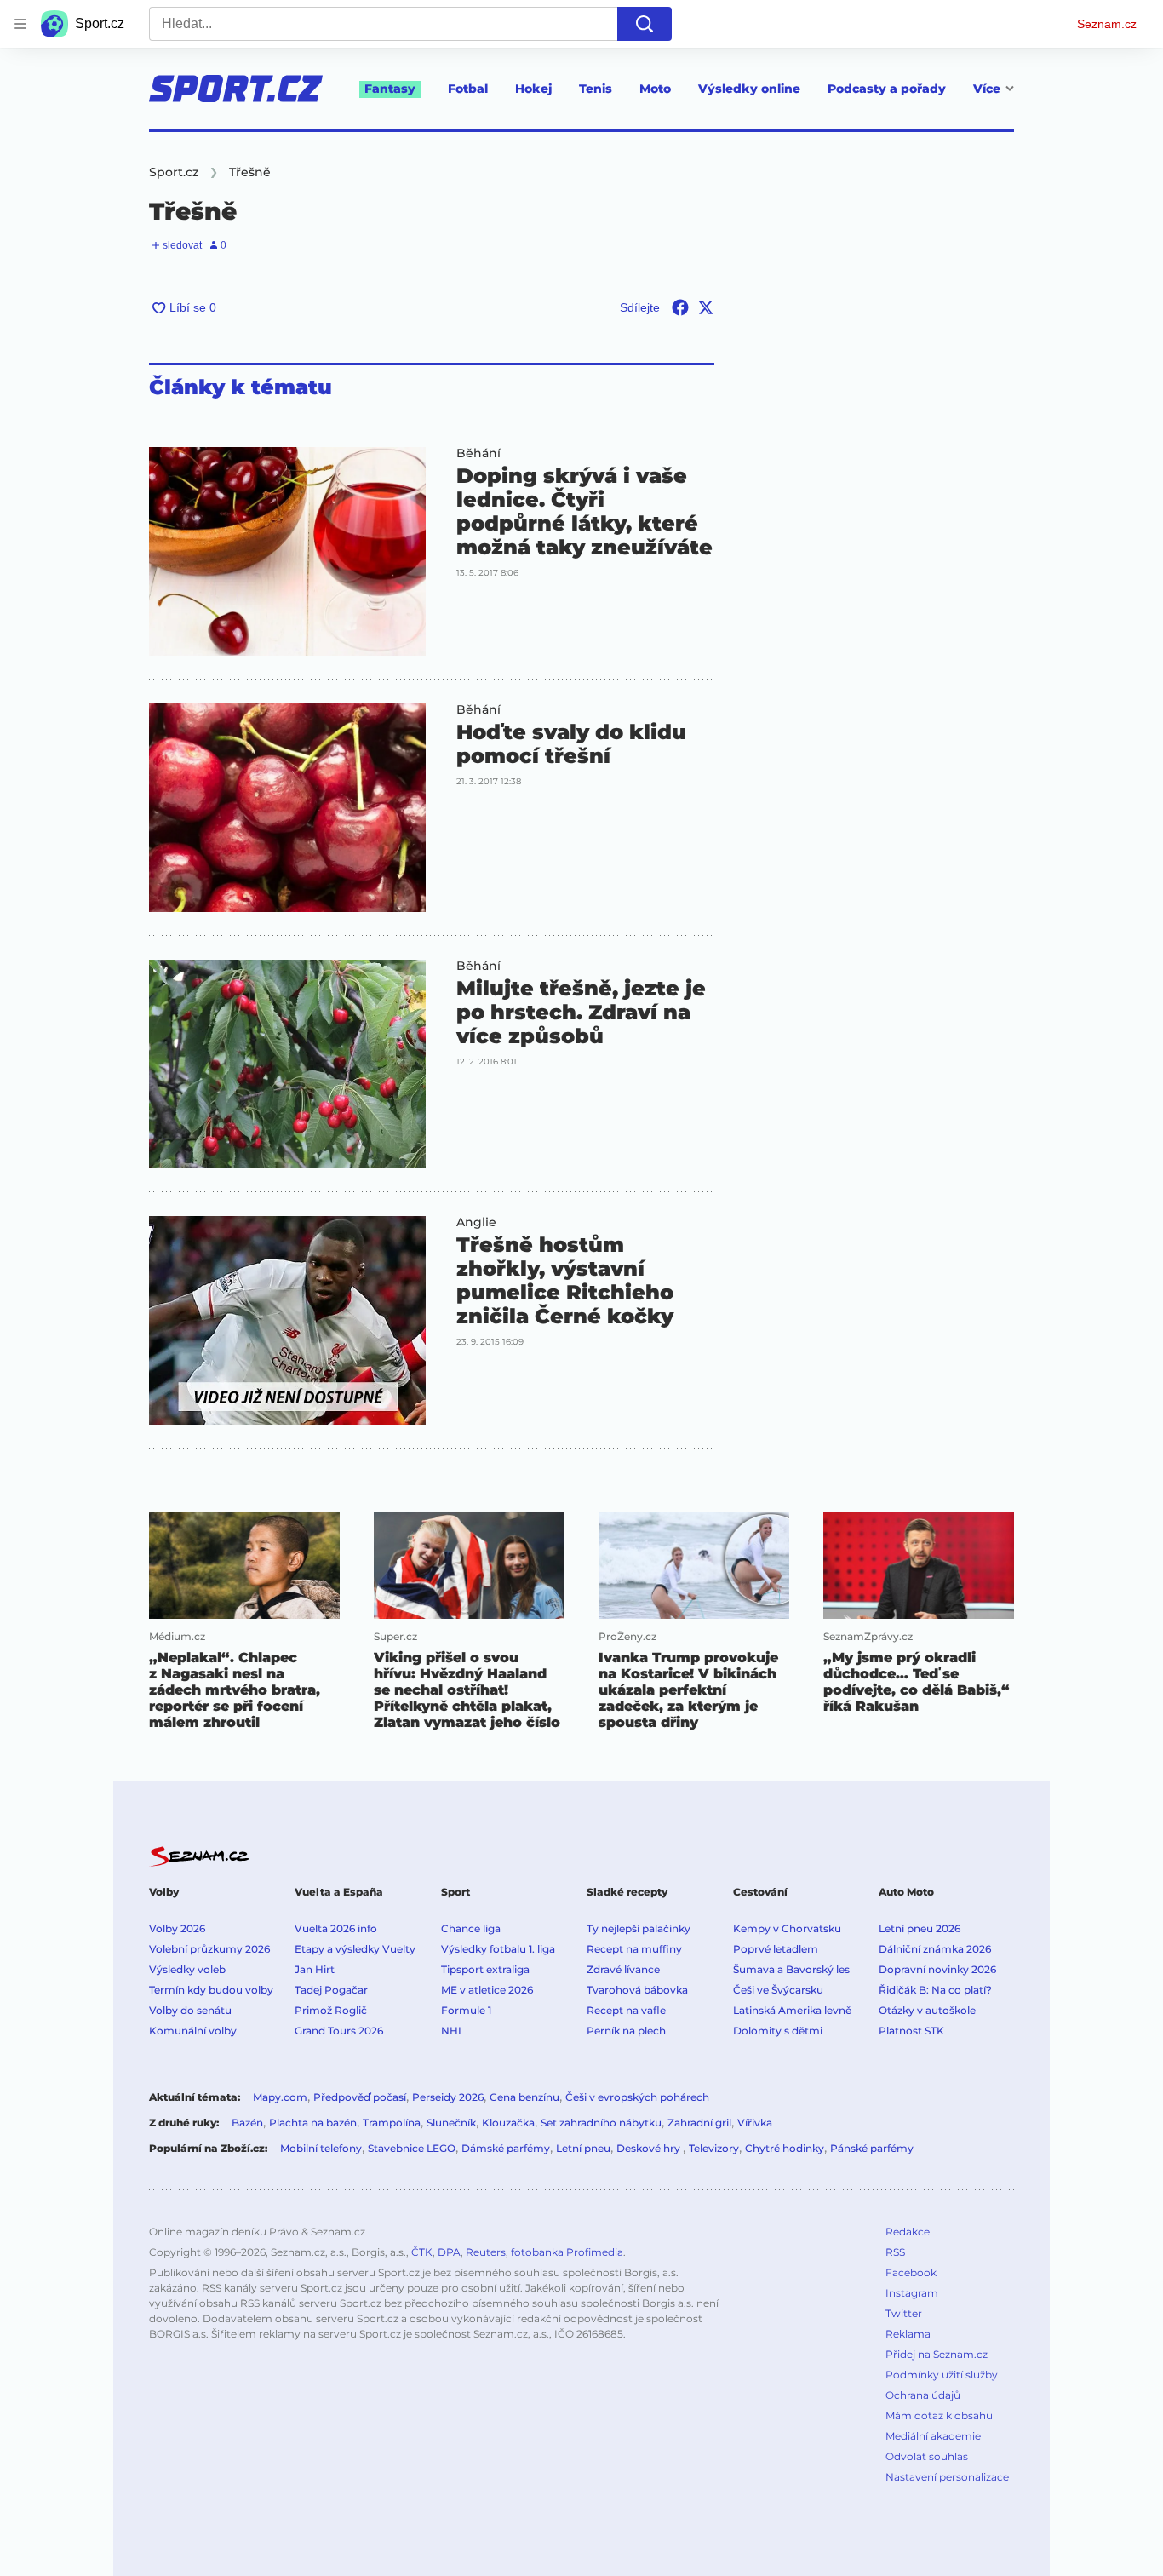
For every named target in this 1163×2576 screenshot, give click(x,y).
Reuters (486, 2252)
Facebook (911, 2272)
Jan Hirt (315, 1969)
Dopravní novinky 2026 (937, 1969)
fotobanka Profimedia (567, 2252)
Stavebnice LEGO (412, 2148)
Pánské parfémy (872, 2148)
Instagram (912, 2293)
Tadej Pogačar (331, 1990)
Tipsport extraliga (485, 1969)
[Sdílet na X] (706, 307)
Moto (655, 89)
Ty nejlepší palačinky (639, 1928)
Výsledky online (749, 89)
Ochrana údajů (923, 2395)
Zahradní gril (699, 2123)
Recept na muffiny (634, 1949)
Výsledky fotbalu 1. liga (498, 1949)
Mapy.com (280, 2097)
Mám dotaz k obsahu (939, 2415)
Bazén (247, 2123)
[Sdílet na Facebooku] (680, 307)
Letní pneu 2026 (920, 1928)
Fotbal (468, 89)
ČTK (422, 2252)
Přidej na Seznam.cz (937, 2354)
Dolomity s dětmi (778, 2031)
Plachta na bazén (313, 2123)
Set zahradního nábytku (601, 2123)
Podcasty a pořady (887, 89)
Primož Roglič (331, 2010)
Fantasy (390, 89)
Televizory (714, 2148)
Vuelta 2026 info (336, 1928)
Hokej (533, 89)
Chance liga (471, 1928)
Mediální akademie (933, 2436)
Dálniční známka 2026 (935, 1949)
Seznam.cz (1107, 24)
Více (987, 89)
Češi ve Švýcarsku (778, 1990)
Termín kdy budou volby (211, 1990)
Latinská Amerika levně (792, 2010)
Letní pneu (583, 2148)
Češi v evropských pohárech (637, 2097)
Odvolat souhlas (927, 2456)
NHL (453, 2031)
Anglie (476, 1222)
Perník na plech (626, 2031)
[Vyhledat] (645, 24)
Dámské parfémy (506, 2148)
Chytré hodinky (785, 2148)
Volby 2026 (177, 1928)
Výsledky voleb (187, 1969)
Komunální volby (193, 2031)
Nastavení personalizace (947, 2477)
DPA (449, 2252)
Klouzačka (508, 2123)
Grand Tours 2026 (339, 2031)
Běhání (478, 453)
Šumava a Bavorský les (791, 1969)
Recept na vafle (626, 2010)
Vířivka (755, 2123)
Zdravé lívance (623, 1969)
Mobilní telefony (321, 2148)
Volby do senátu (190, 2010)
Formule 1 (466, 2010)
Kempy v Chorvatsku (787, 1928)
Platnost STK (911, 2031)
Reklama (908, 2334)
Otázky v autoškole (927, 2010)
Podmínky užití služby (942, 2375)
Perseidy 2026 (448, 2097)
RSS (895, 2252)
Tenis (596, 89)
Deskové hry (650, 2148)
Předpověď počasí (360, 2097)
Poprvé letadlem (776, 1949)
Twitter (904, 2313)
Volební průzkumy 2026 (209, 1949)
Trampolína (392, 2123)
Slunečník (451, 2123)
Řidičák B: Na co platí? (935, 1990)
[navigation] (20, 24)
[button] (287, 551)
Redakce (908, 2232)
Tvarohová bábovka (637, 1990)
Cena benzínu (524, 2097)
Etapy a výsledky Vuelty (355, 1949)
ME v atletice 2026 (487, 1990)
